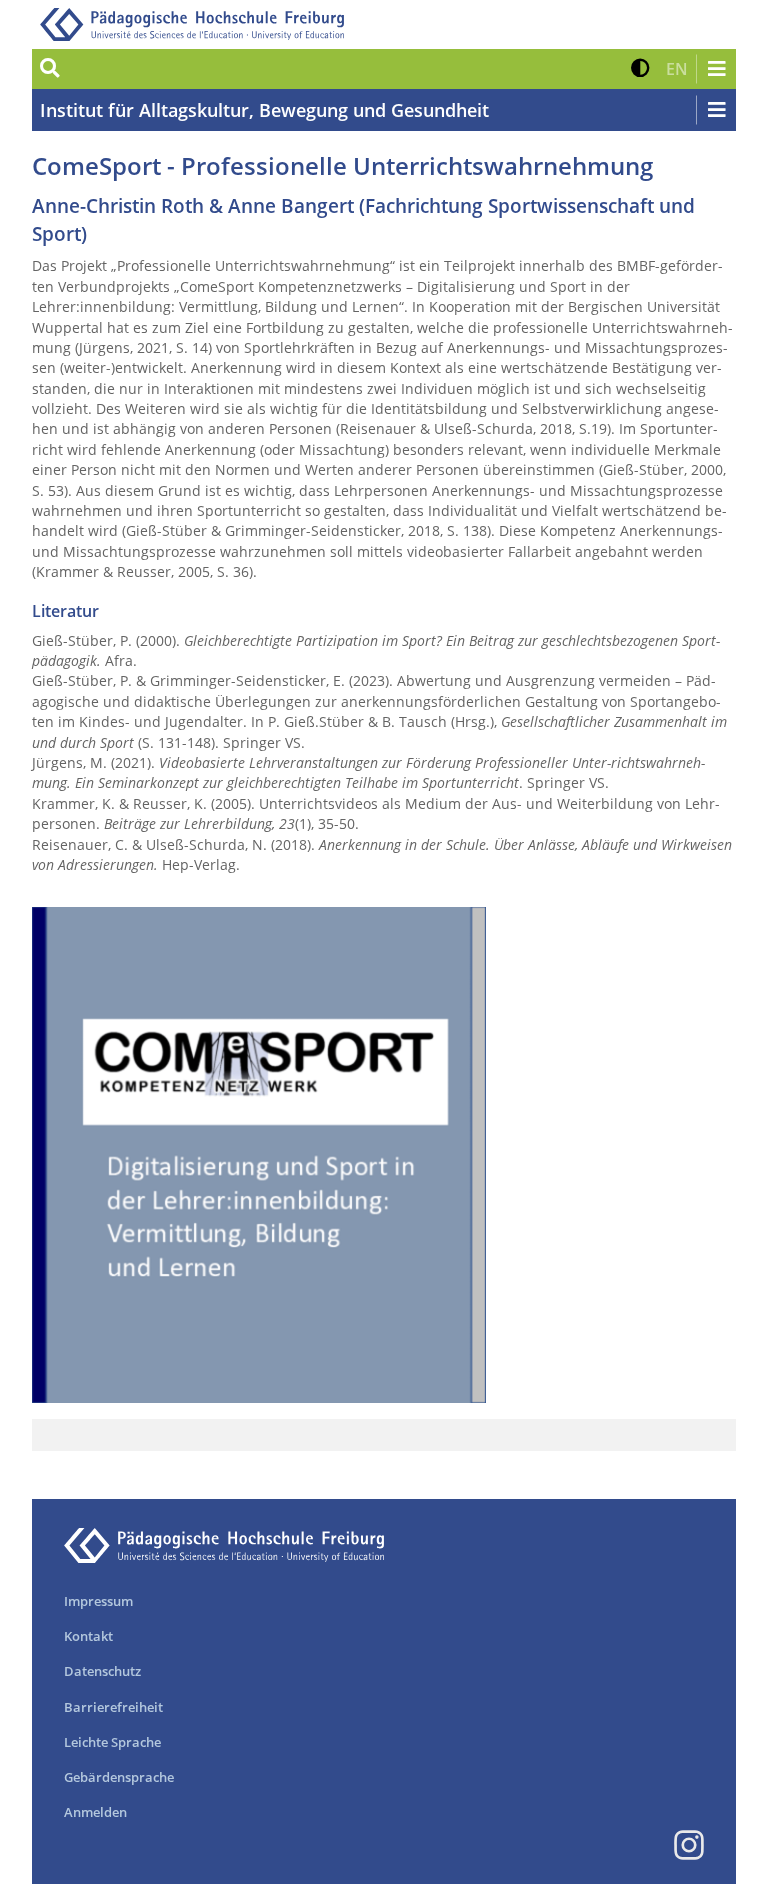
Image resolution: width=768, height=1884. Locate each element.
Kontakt (88, 1636)
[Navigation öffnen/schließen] (716, 69)
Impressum (98, 1601)
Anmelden (95, 1812)
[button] (640, 69)
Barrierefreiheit (113, 1707)
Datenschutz (102, 1671)
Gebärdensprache (119, 1777)
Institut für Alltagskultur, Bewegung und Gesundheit (264, 110)
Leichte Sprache (112, 1742)
